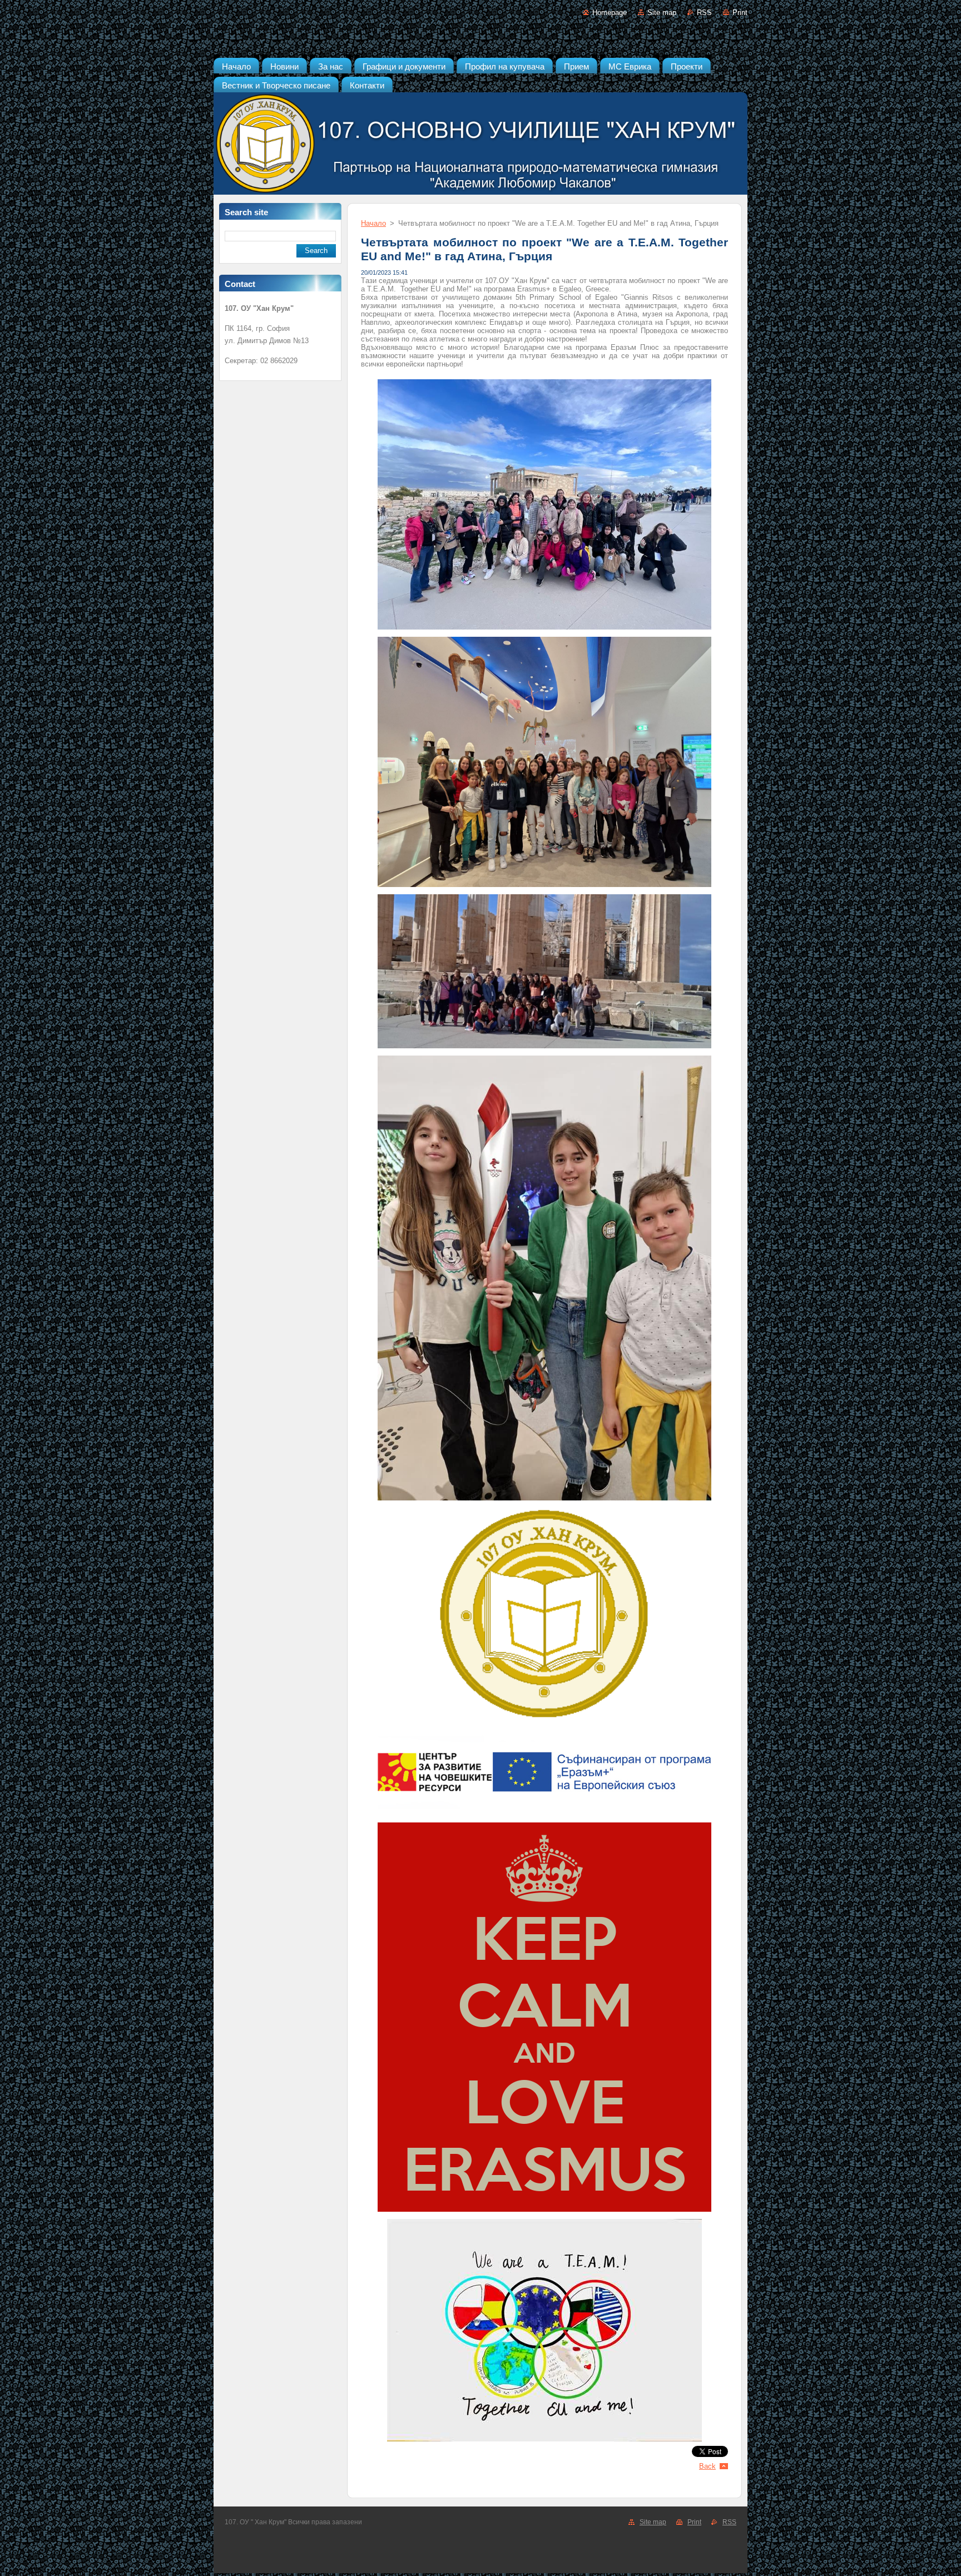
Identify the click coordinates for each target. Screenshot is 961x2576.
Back (707, 2466)
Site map (662, 13)
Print (740, 13)
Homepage (610, 13)
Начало (373, 223)
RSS (704, 13)
